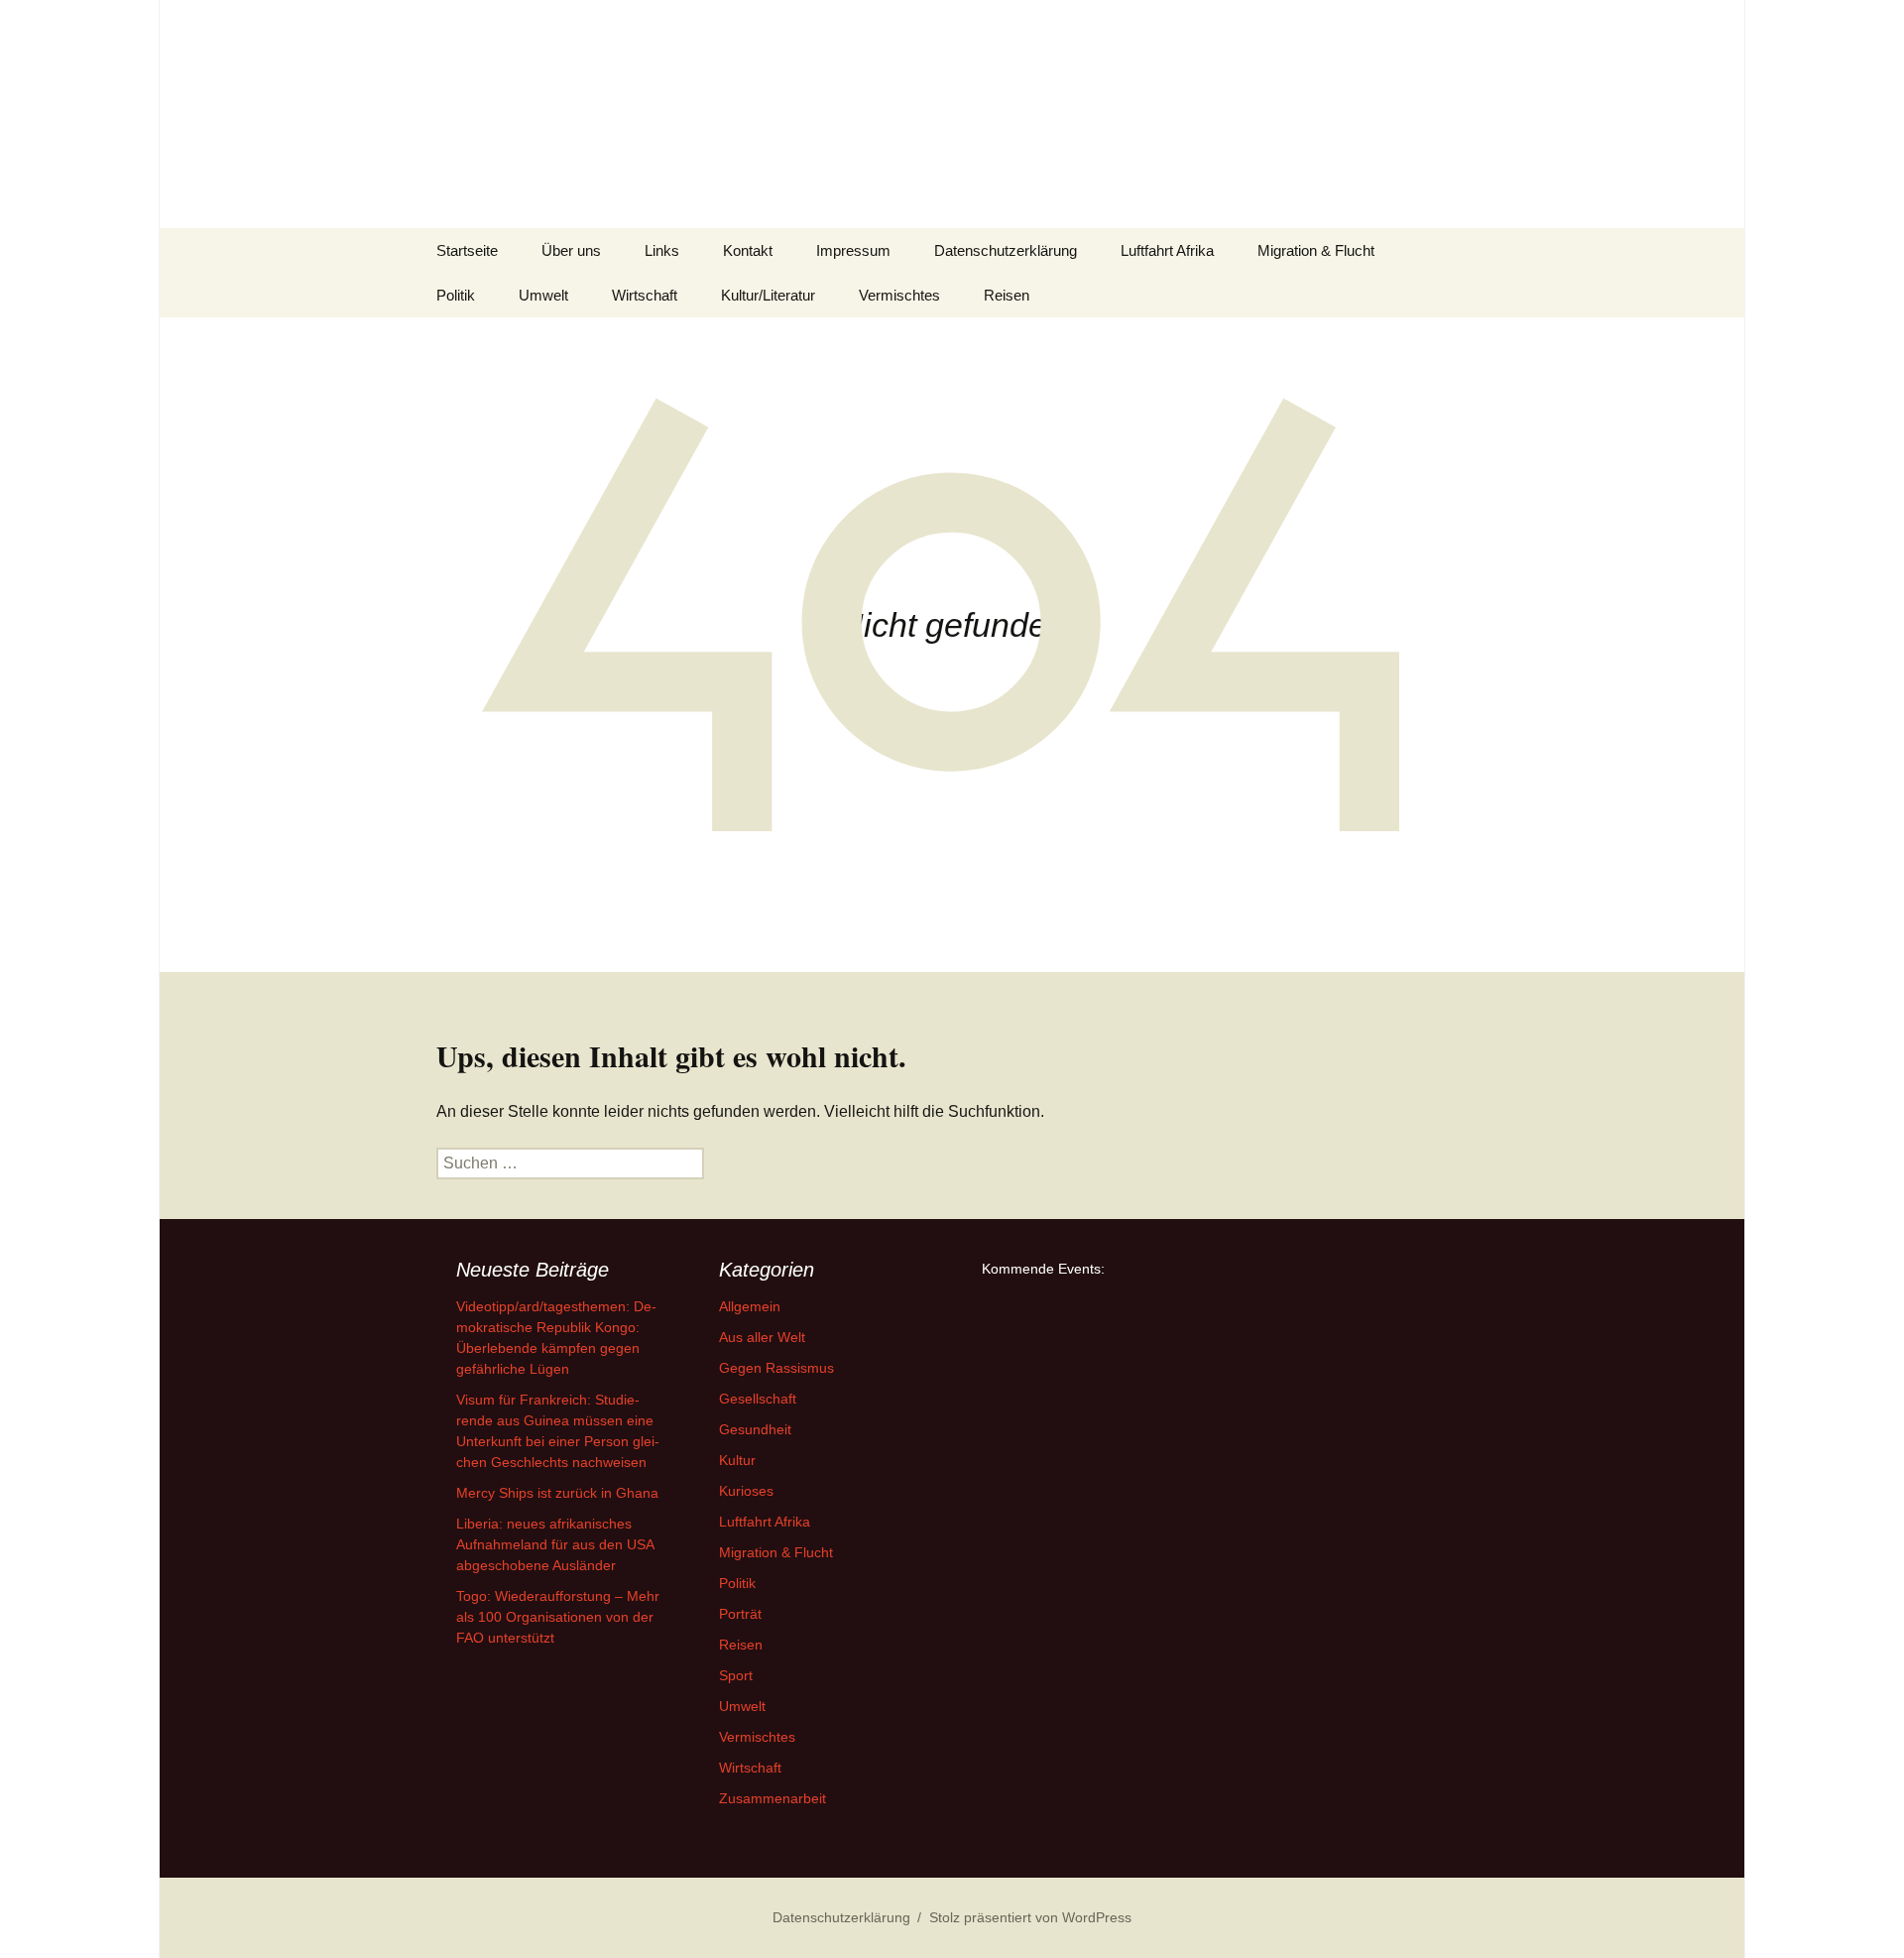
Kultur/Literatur (768, 295)
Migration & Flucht (1316, 250)
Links (662, 250)
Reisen (1007, 295)
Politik (456, 295)
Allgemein (750, 1306)
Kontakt (748, 250)
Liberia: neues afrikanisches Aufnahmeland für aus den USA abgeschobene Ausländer (555, 1544)
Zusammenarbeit (773, 1798)
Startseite (467, 250)
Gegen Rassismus (776, 1368)
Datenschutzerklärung (1006, 250)
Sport (736, 1675)
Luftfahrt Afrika (1167, 250)
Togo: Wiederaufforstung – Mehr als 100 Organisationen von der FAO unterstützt (558, 1617)
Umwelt (543, 295)
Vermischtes (899, 295)
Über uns (571, 250)
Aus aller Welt (762, 1337)
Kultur (737, 1460)
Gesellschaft (758, 1399)
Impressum (853, 250)
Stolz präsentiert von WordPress (1030, 1917)
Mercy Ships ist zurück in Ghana (557, 1493)
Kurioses (746, 1491)
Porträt (740, 1614)
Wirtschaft (645, 295)
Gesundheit (755, 1429)
